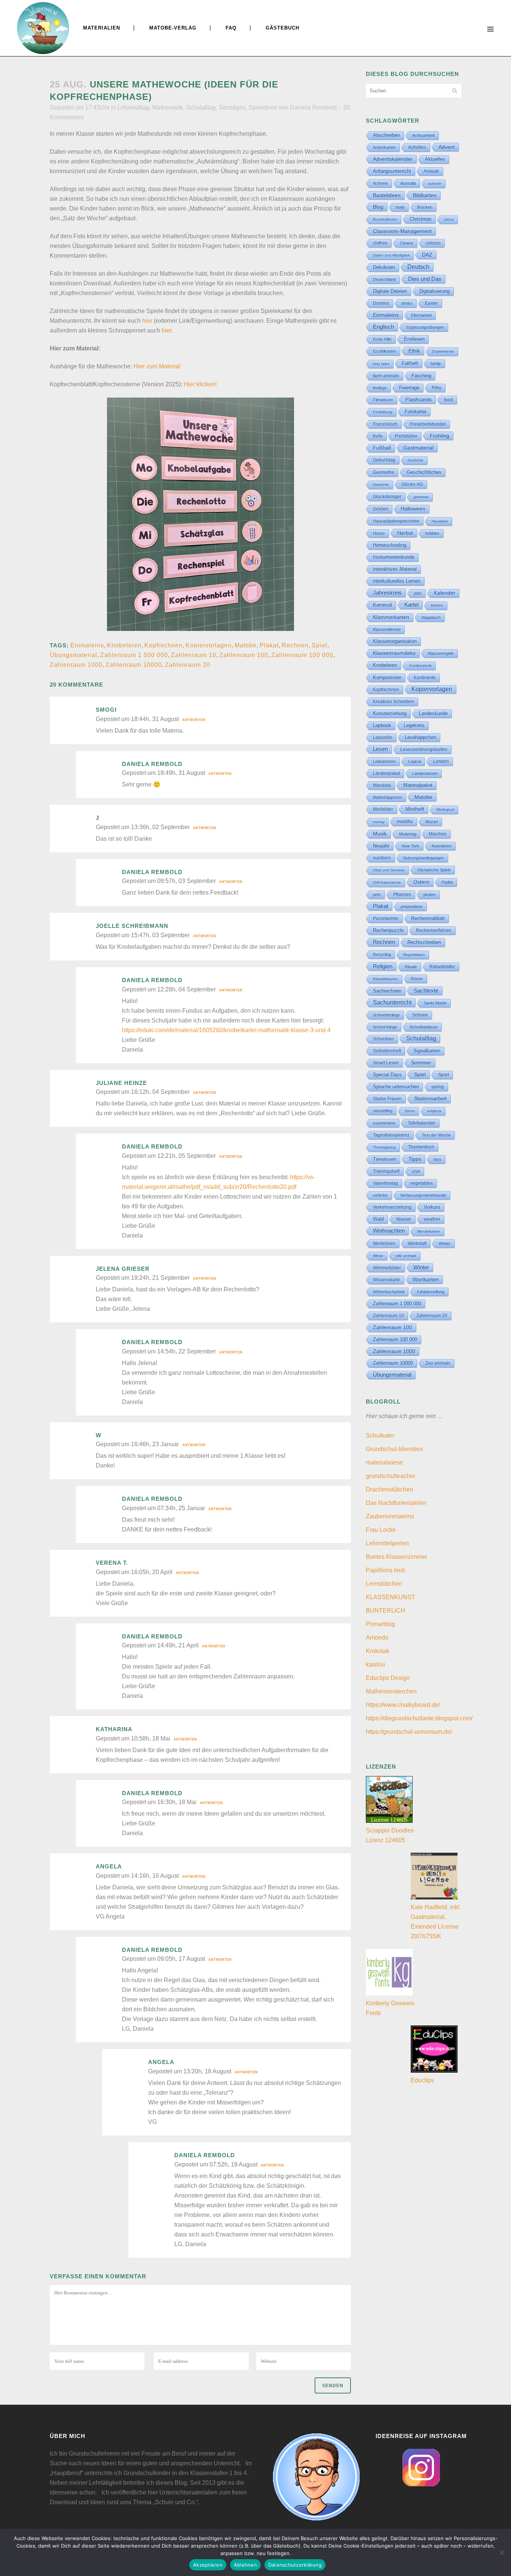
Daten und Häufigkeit (391, 255)
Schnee (420, 1015)
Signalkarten (427, 1051)
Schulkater (380, 1436)
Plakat (269, 645)
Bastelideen (387, 195)
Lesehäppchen (420, 737)
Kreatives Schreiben (394, 702)
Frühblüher (406, 436)
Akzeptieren (208, 2565)
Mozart (432, 822)
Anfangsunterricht (392, 171)
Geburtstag (384, 460)
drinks (407, 303)
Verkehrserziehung (392, 1207)
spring (438, 1087)
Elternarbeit (421, 315)
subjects (434, 1111)
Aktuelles (435, 159)
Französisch (385, 424)
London (441, 761)
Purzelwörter (386, 919)
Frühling (440, 436)
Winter (421, 1267)
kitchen (437, 605)
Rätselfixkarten (386, 979)
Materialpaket (418, 785)
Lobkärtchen (384, 761)
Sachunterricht (392, 1002)
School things (385, 1027)
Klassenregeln (441, 653)
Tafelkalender (422, 1123)
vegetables (422, 1183)
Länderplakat (386, 773)
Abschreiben (386, 135)
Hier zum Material (157, 366)
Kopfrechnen (163, 645)
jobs (418, 593)
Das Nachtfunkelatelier (396, 1503)
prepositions (412, 907)
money (379, 822)
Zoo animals (438, 1363)
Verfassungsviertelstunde (423, 1195)
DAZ (427, 255)
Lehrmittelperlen (387, 1543)
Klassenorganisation (395, 641)
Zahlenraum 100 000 (302, 655)
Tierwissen (385, 1159)
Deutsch (418, 267)
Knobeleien (124, 645)
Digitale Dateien (390, 291)
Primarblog (380, 1624)
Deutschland (384, 279)
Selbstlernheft (387, 1051)
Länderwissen (425, 773)
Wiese (378, 1256)
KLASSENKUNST (391, 1597)
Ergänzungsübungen (425, 327)
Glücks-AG (412, 484)
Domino (381, 303)
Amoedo (377, 1637)
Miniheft (415, 809)
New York (411, 846)
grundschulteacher (391, 1476)
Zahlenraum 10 (194, 655)
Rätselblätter (442, 967)
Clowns (407, 243)
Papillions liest (385, 1570)
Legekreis (414, 725)
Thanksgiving (384, 1147)
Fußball (382, 448)
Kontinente (425, 678)
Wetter (445, 1243)
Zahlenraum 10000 (134, 665)
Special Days (387, 1075)
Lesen (380, 749)
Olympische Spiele (434, 870)
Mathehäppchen (388, 797)
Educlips (422, 2080)
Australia (408, 183)
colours (433, 243)
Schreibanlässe (424, 1027)
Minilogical (445, 809)
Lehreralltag (133, 108)
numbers (382, 858)
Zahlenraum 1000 (76, 665)
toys (437, 1159)
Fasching (421, 376)
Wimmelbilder (387, 1268)
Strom (410, 1111)
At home (380, 183)
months (405, 821)
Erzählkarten (385, 351)
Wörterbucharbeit (389, 1292)
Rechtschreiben (424, 942)
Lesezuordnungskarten (424, 749)
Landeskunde (433, 713)
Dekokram (384, 267)
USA (416, 1171)
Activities (417, 147)
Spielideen (263, 108)
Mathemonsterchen (391, 1691)
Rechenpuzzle (388, 930)
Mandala (382, 785)
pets (377, 895)
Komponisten (387, 677)
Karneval (383, 605)
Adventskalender (393, 159)
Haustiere (440, 521)
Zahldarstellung (431, 1292)
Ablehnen (245, 2565)
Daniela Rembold (313, 108)
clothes (380, 243)
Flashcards (419, 399)
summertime (384, 1123)
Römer (417, 979)
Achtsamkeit (423, 135)
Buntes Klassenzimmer (397, 1557)
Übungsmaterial (74, 655)
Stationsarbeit (430, 1099)
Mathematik (168, 108)
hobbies (432, 533)
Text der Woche (436, 1135)
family (436, 364)
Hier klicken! (200, 384)
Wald (378, 1219)
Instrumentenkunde (394, 557)
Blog (378, 207)
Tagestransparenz (391, 1135)
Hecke (379, 533)
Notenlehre (442, 846)
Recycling (382, 954)
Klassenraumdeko (394, 653)
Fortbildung (383, 412)
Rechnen (295, 645)
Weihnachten (389, 1231)
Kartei (411, 605)
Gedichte (416, 460)
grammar (421, 497)
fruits (378, 436)
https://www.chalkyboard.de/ (403, 1705)
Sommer (421, 1063)
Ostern (421, 882)
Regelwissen (414, 955)
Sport (443, 1075)
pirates (430, 895)
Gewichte (381, 484)
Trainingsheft (386, 1171)
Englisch (383, 327)
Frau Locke (381, 1530)
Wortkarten (426, 1279)
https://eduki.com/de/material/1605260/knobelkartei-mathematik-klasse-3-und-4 (226, 1030)
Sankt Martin (435, 1003)
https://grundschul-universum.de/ (409, 1732)
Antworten (194, 720)
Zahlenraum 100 (244, 655)
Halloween (413, 509)
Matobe (246, 645)
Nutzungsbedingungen (424, 858)
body (400, 207)
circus (449, 219)
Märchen (438, 834)
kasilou (375, 1664)
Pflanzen (402, 894)
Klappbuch (431, 617)
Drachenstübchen (389, 1489)
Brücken (425, 207)
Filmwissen (383, 400)
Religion (383, 966)
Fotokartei (416, 412)
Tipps (415, 1159)
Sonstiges (232, 108)
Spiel (319, 645)
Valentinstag (385, 1183)
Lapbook (382, 725)
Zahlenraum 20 (188, 665)
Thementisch (421, 1147)
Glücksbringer (387, 497)
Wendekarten (429, 1231)
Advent (447, 147)
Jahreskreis (387, 593)
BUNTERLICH (385, 1611)
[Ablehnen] (502, 2552)
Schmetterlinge (386, 1015)
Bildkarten (425, 195)
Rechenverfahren (434, 930)
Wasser (404, 1219)
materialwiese (384, 1462)
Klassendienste (387, 629)
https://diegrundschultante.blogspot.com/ (419, 1718)
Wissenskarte (387, 1280)
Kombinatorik (420, 666)
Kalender (445, 593)
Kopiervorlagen (209, 645)
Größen (381, 509)
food (449, 400)
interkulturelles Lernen (397, 581)
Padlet (447, 882)
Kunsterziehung (390, 713)
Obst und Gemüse (389, 870)
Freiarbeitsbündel (428, 424)
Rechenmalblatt (428, 918)
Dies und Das (425, 279)
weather (432, 1219)
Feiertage (409, 388)
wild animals (406, 1256)
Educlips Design (388, 1678)
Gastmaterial (418, 448)
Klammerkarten (391, 617)
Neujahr (381, 846)
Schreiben (383, 1039)
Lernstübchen (384, 1584)
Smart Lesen (386, 1063)
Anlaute (431, 171)
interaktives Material (395, 569)
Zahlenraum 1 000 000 (134, 655)
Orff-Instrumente (387, 882)
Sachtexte (426, 991)
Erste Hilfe (382, 339)
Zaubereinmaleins (390, 1516)
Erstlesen (414, 339)
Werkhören (384, 1243)
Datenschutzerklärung (295, 2565)
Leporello (383, 737)
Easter (432, 303)
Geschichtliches (424, 472)
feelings (380, 388)
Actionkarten (384, 147)
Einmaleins (87, 645)
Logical (414, 761)
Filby (437, 388)
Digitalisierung (434, 291)
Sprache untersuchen (396, 1087)
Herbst (405, 533)
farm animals (386, 376)
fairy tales (381, 364)
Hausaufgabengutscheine (396, 521)
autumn (435, 183)
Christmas (421, 219)
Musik (380, 834)
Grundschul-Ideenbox (394, 1449)
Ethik (414, 351)
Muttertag (408, 834)
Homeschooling (390, 545)
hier (147, 321)
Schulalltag (201, 108)
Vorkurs (432, 1207)
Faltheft (410, 363)
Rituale (411, 967)
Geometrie (384, 472)
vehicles (380, 1195)
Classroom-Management (402, 231)
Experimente (443, 351)
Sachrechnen (387, 991)
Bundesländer (385, 219)
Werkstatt (417, 1243)
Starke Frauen (387, 1099)
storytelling (383, 1111)
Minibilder (383, 809)
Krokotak (378, 1651)
